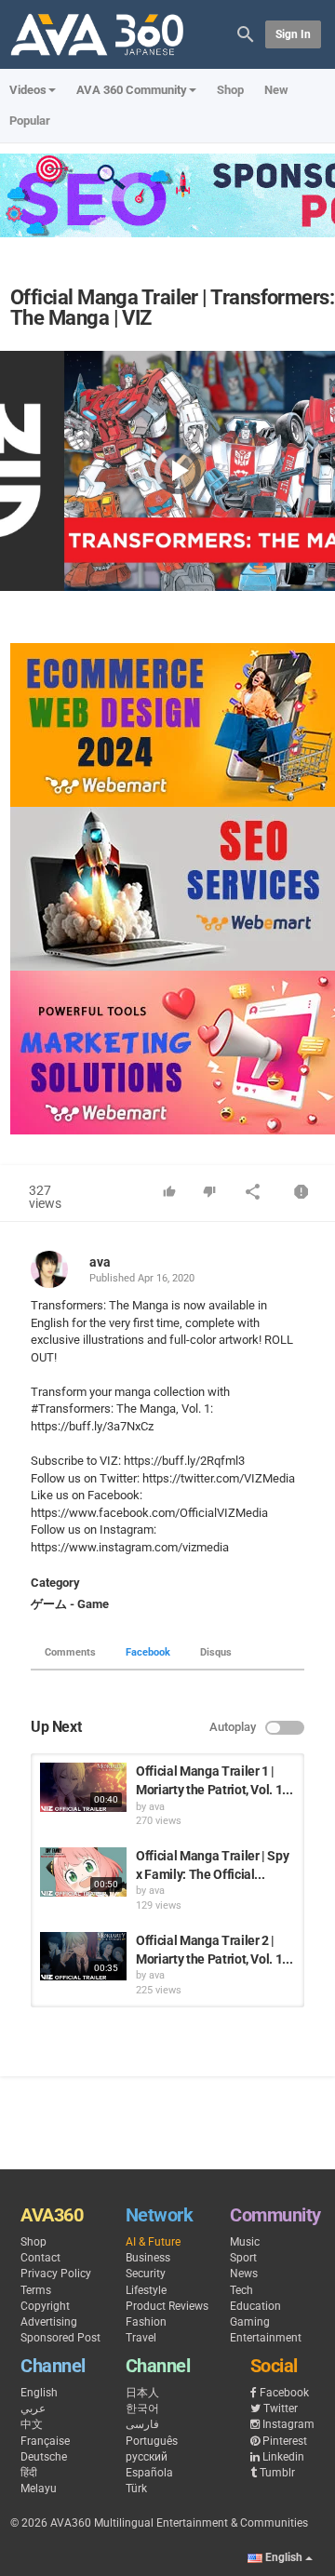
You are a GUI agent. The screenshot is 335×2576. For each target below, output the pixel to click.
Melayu (39, 2489)
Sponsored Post (60, 2338)
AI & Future (153, 2242)
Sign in (293, 34)
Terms (36, 2290)
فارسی (142, 2424)
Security (146, 2274)
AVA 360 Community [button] (132, 90)
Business (148, 2258)
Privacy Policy (56, 2274)
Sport (243, 2258)
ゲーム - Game (70, 1604)
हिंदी (29, 2473)
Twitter (281, 2408)
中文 (32, 2424)
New (276, 90)
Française (45, 2441)
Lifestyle (146, 2290)
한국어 (142, 2408)
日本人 (142, 2393)
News (244, 2274)
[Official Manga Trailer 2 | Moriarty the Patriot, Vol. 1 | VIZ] (83, 1956)
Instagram (288, 2424)
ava (100, 1262)
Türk (136, 2489)
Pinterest (285, 2441)
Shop (230, 90)
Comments (70, 1652)
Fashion (146, 2322)
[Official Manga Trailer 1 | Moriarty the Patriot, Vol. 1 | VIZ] (83, 1787)
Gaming (250, 2322)
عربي (33, 2408)
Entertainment (266, 2338)
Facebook (148, 1652)
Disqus (216, 1652)
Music (245, 2242)
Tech (241, 2290)
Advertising (49, 2322)
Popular (30, 121)
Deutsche (44, 2457)
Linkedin (283, 2457)
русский (147, 2457)
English (39, 2393)
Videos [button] (28, 90)
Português (152, 2441)
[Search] (246, 33)
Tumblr (277, 2473)
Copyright (45, 2306)
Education (255, 2306)
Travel (141, 2338)
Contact (40, 2258)
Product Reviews (167, 2306)
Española (149, 2473)
